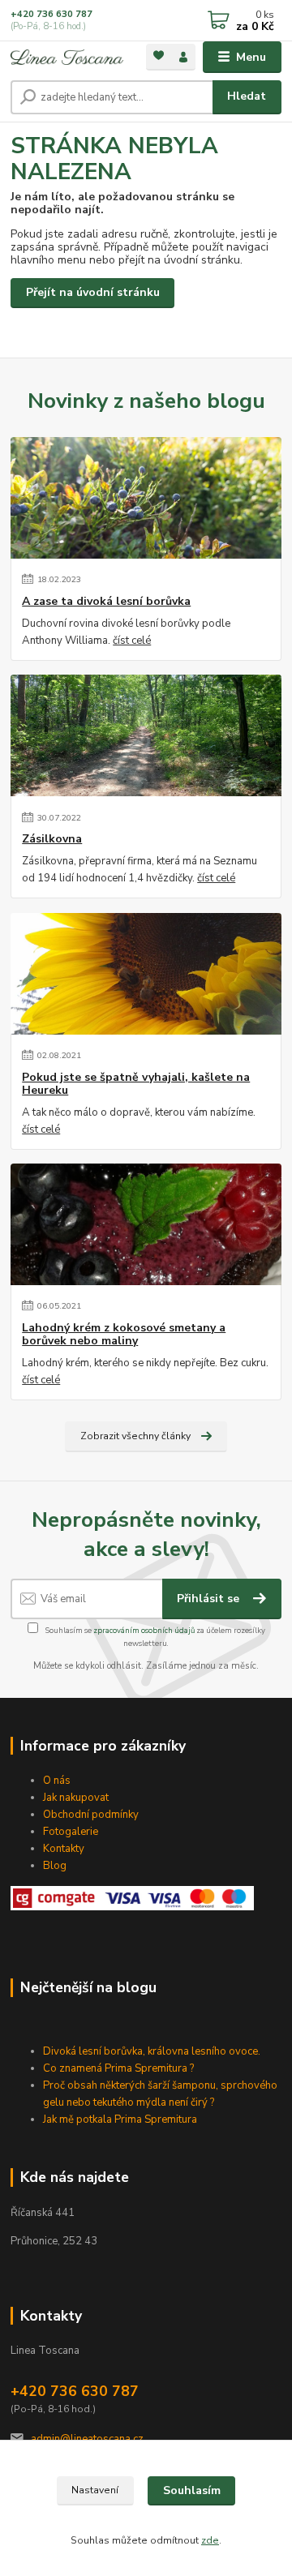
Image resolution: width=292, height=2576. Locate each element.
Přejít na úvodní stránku (93, 292)
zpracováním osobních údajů (144, 1630)
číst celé (132, 641)
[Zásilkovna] (146, 735)
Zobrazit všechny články (135, 1436)
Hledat (247, 96)
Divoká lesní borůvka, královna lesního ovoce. (152, 2051)
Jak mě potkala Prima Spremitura (120, 2120)
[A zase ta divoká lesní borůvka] (146, 498)
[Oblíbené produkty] (159, 56)
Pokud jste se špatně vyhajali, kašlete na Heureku (136, 1084)
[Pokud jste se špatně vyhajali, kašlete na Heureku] (146, 974)
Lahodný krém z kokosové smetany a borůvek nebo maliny (124, 1335)
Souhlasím (192, 2490)
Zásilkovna (52, 839)
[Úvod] (67, 57)
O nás (57, 1781)
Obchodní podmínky (91, 1815)
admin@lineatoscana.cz (87, 2439)
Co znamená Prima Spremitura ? (118, 2068)
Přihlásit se (210, 1599)
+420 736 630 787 (52, 14)
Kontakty (64, 1849)
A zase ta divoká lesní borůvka (106, 602)
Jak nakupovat (76, 1798)
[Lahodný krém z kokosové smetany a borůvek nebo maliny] (146, 1224)
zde (210, 2540)
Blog (55, 1866)
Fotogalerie (71, 1832)
